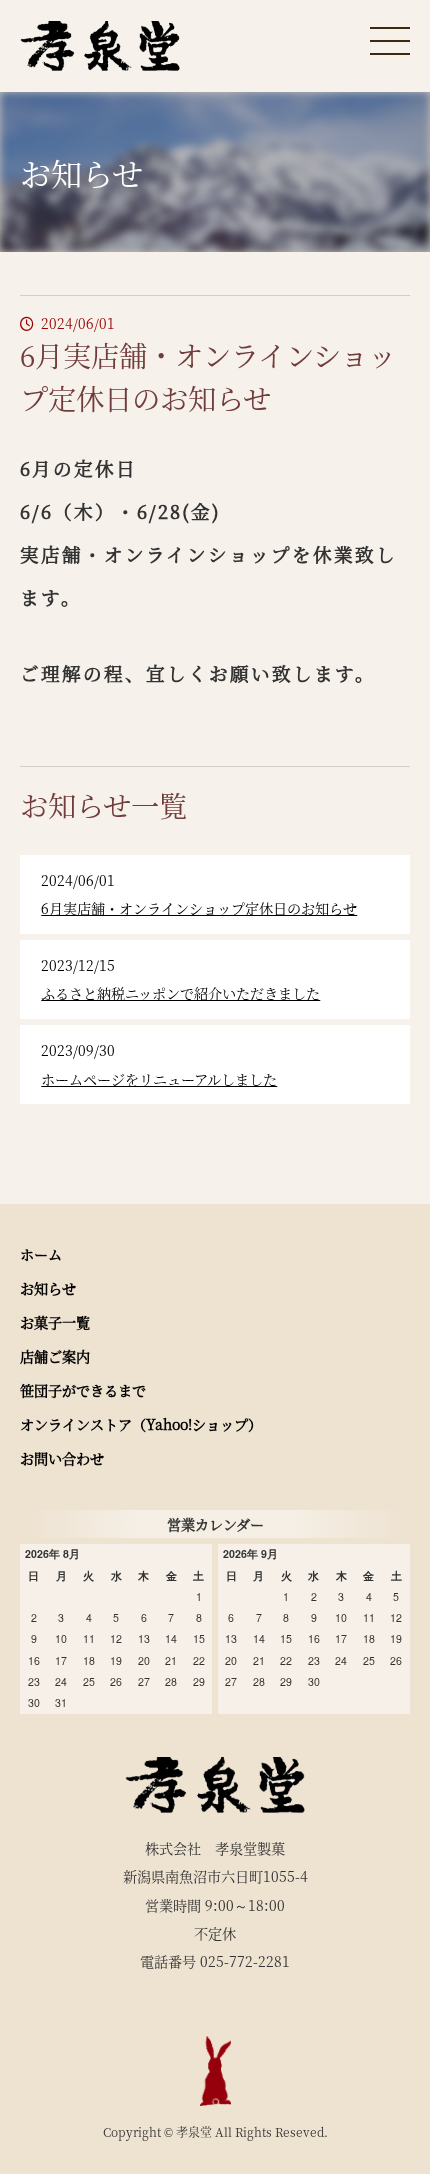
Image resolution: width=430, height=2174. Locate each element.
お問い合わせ (62, 1458)
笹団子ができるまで (83, 1390)
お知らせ (48, 1288)
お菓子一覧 (55, 1322)
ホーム (41, 1254)
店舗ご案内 (55, 1356)
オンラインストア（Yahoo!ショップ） (141, 1424)
